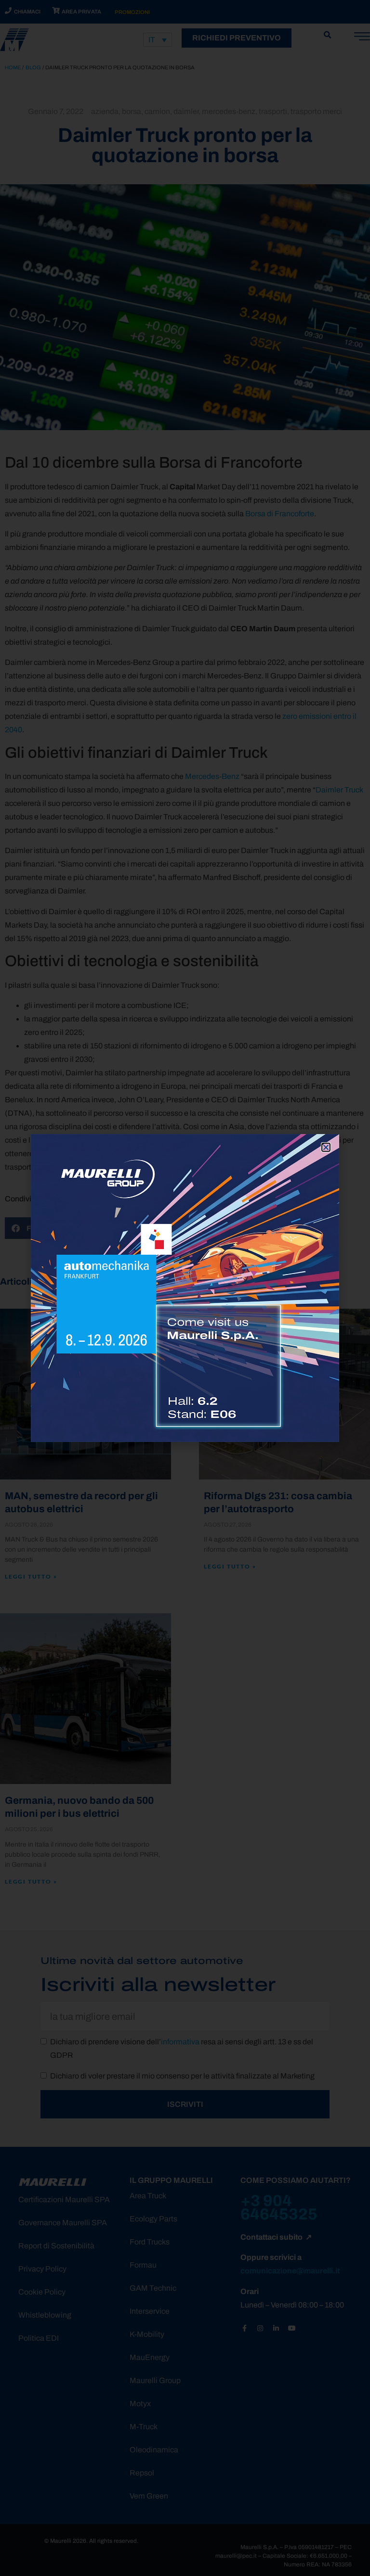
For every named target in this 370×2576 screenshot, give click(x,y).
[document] (185, 1288)
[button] (326, 1147)
